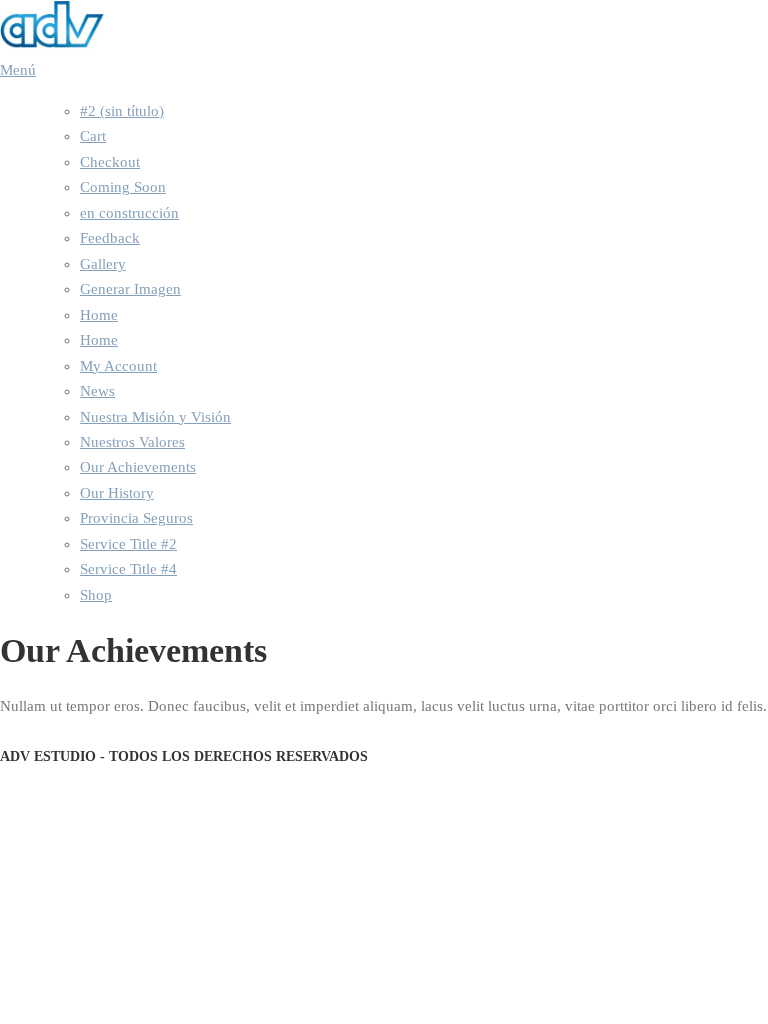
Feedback (110, 238)
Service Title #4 (128, 569)
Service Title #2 (128, 544)
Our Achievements (138, 467)
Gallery (103, 264)
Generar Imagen (130, 289)
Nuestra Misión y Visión (155, 417)
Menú (18, 70)
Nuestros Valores (132, 442)
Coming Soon (123, 187)
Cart (93, 136)
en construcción (129, 213)
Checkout (110, 162)
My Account (118, 366)
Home (99, 315)
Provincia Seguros (136, 518)
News (97, 391)
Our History (117, 493)
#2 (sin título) (122, 111)
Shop (96, 595)
